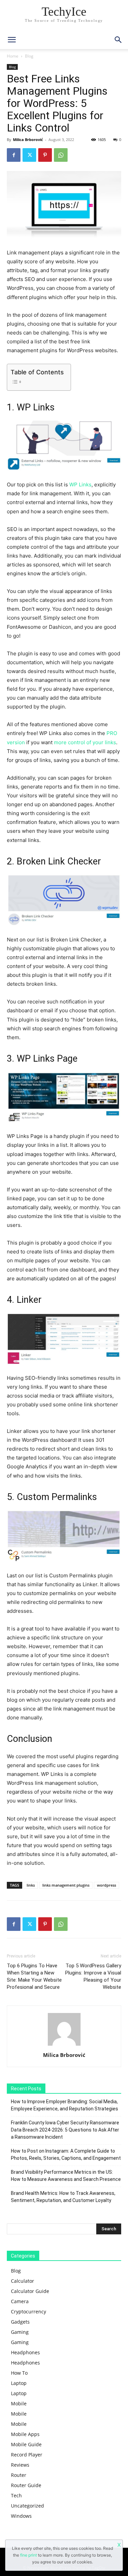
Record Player (27, 2455)
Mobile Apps (25, 2434)
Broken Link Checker (59, 861)
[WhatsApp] (61, 155)
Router (19, 2475)
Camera (20, 2301)
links (31, 1885)
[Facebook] (14, 155)
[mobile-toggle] (12, 40)
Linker (29, 1300)
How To (19, 2373)
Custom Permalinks (57, 1497)
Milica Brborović (28, 139)
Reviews (20, 2465)
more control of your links (85, 742)
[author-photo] (64, 2046)
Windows (21, 2516)
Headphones (25, 2352)
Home (13, 56)
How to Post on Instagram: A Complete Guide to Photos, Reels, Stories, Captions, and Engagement (66, 2155)
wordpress (106, 1885)
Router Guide (26, 2485)
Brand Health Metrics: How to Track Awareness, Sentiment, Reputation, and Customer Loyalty (63, 2197)
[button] (118, 40)
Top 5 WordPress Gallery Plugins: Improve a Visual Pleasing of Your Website (93, 1976)
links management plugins (66, 1885)
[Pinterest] (45, 155)
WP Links (36, 407)
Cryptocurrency (29, 2312)
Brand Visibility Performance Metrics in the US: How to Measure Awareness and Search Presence (66, 2176)
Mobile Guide (26, 2444)
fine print (29, 2555)
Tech (16, 2495)
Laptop (19, 2383)
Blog (29, 56)
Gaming (20, 2332)
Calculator (23, 2281)
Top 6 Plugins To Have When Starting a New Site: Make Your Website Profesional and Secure (34, 1976)
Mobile (19, 2403)
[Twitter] (29, 155)
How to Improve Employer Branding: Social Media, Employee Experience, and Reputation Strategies (65, 2105)
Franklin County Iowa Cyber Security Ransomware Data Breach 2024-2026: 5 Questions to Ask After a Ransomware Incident (65, 2130)
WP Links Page (47, 1059)
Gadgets (20, 2322)
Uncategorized (27, 2506)
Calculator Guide (30, 2291)
